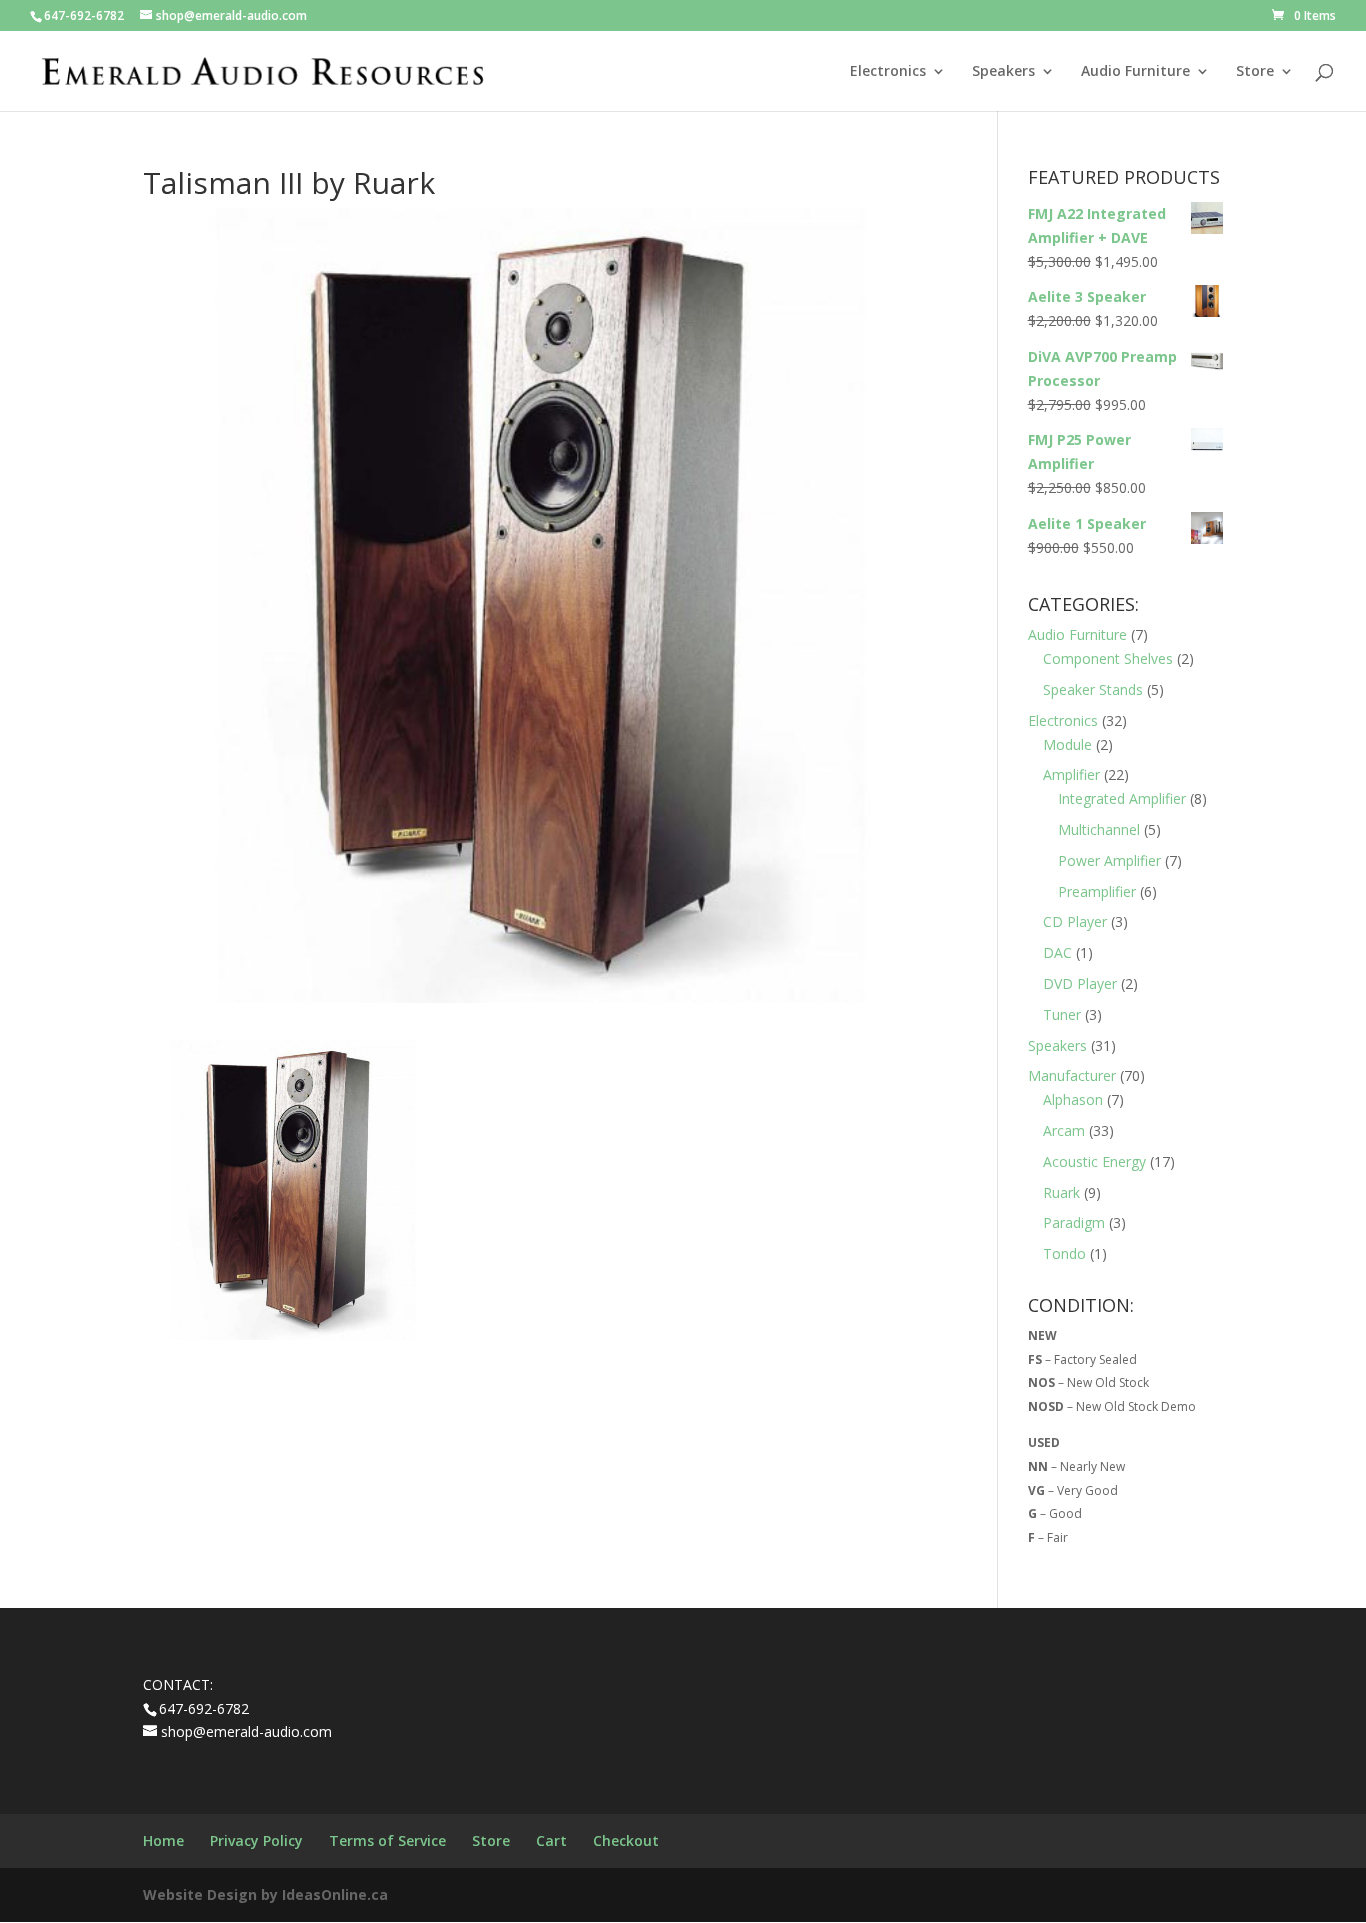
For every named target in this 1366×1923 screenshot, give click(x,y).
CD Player (1075, 921)
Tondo (1064, 1253)
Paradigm (1074, 1222)
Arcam (1064, 1130)
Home (163, 1840)
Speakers (1003, 72)
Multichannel (1099, 829)
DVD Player (1080, 983)
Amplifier (1071, 774)
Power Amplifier (1109, 860)
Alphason (1073, 1099)
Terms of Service (387, 1840)
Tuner (1062, 1014)
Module (1067, 744)
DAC (1057, 952)
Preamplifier (1097, 891)
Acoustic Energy (1094, 1161)
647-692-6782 (84, 15)
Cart (551, 1840)
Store (1255, 72)
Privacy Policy (256, 1840)
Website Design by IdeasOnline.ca (265, 1894)
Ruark (1061, 1192)
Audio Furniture (1135, 72)
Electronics (888, 72)
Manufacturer (1072, 1075)
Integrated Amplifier (1122, 798)
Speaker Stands (1093, 689)
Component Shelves (1108, 658)
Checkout (626, 1840)
